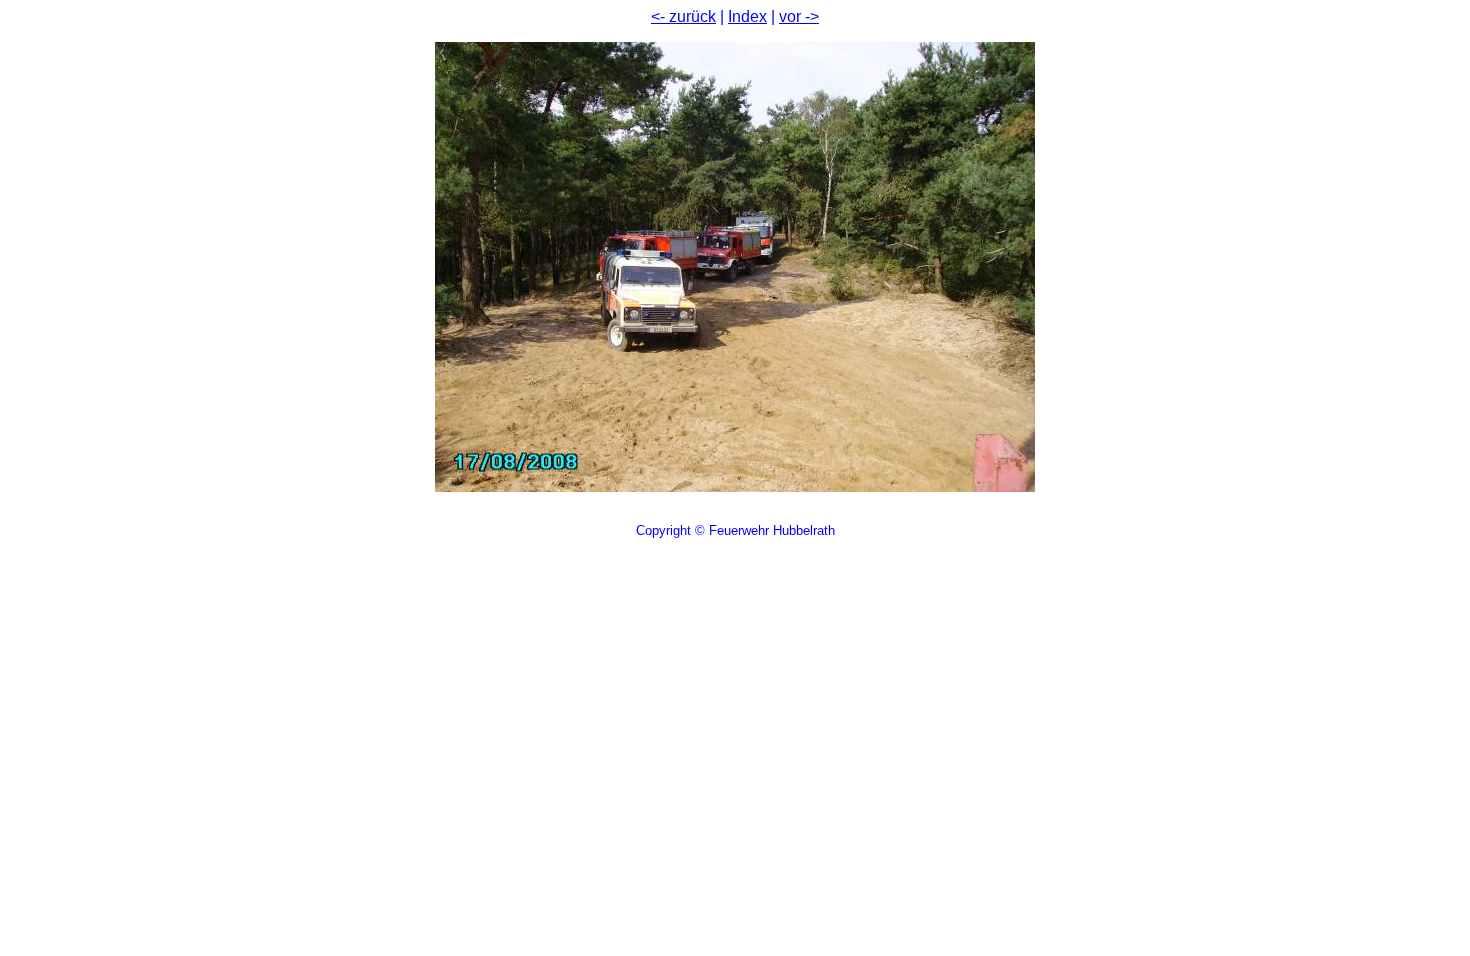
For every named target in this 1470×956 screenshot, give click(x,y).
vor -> (799, 16)
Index (747, 16)
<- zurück (683, 16)
